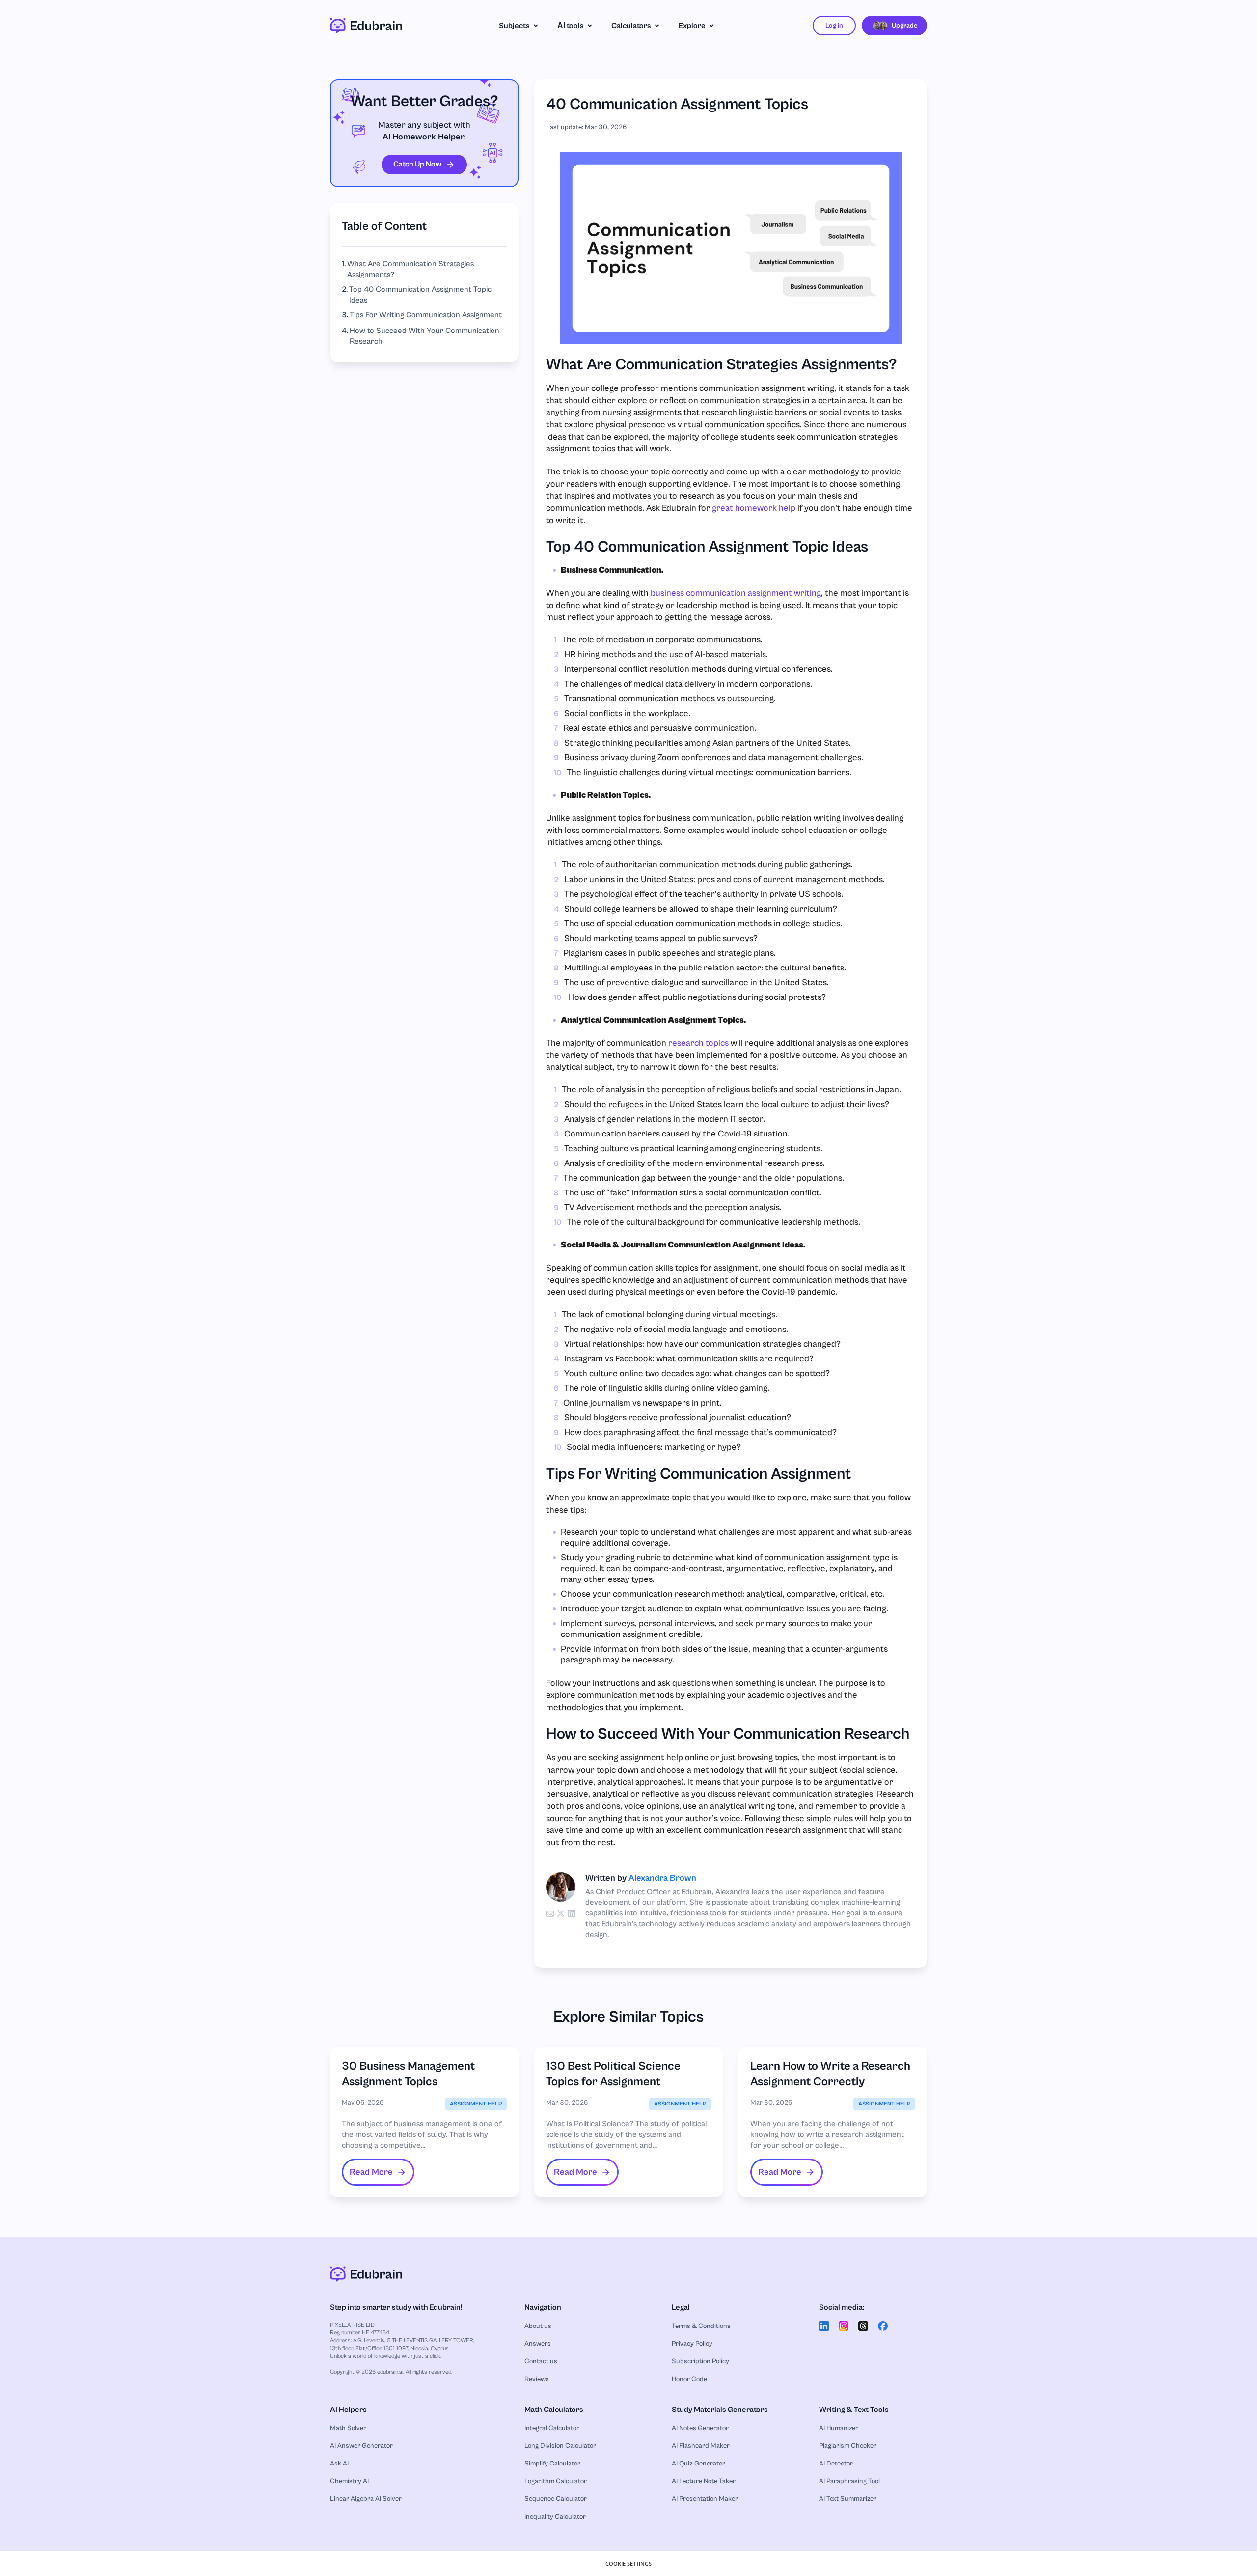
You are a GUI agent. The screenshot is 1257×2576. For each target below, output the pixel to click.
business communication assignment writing (736, 593)
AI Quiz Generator (698, 2464)
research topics (698, 1043)
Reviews (537, 2379)
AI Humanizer (839, 2428)
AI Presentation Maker (705, 2499)
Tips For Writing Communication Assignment (426, 315)
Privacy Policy (692, 2344)
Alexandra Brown (662, 1878)
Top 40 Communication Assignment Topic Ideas (420, 295)
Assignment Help (476, 2104)
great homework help (754, 508)
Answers (538, 2344)
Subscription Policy (700, 2361)
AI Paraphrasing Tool (849, 2481)
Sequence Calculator (556, 2499)
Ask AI (339, 2464)
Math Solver (348, 2428)
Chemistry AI (349, 2481)
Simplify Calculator (552, 2464)
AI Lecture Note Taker (704, 2481)
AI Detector (836, 2464)
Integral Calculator (552, 2428)
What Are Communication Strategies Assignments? (410, 269)
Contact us (541, 2361)
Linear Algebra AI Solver (366, 2499)
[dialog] (628, 2563)
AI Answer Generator (361, 2446)
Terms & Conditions (701, 2326)
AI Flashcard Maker (701, 2446)
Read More (371, 2172)
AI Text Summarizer (848, 2499)
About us (538, 2326)
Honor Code (689, 2379)
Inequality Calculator (555, 2517)
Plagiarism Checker (848, 2446)
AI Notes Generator (700, 2428)
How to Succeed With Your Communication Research (424, 336)
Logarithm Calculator (556, 2481)
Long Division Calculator (560, 2446)
